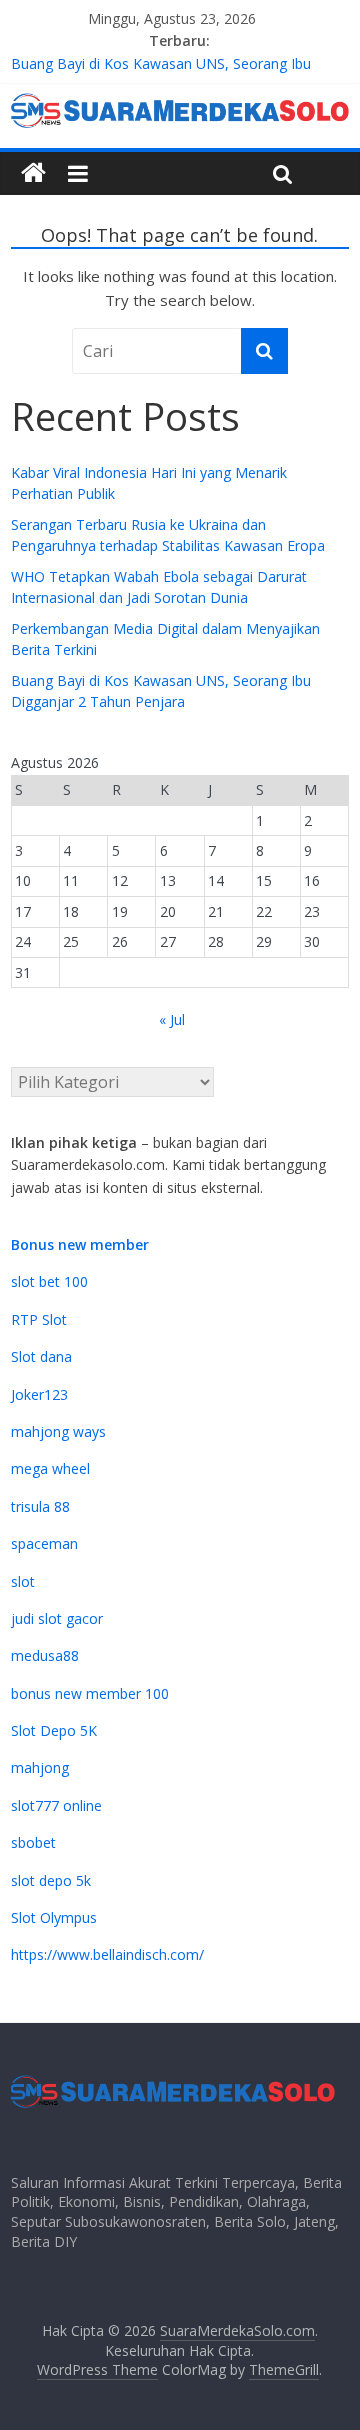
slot (23, 1581)
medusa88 (45, 1655)
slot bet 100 (49, 1281)
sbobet (33, 1842)
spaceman (44, 1543)
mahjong (40, 1767)
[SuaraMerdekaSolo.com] (33, 173)
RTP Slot (39, 1319)
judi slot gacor (57, 1618)
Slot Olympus (54, 1917)
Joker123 (39, 1394)
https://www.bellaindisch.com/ (107, 1954)
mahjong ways (58, 1431)
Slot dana (41, 1356)
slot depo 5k (51, 1880)
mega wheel (50, 1468)
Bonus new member (80, 1244)
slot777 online (56, 1805)
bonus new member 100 (90, 1693)
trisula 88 (40, 1506)
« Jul (172, 1019)
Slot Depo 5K (54, 1730)
